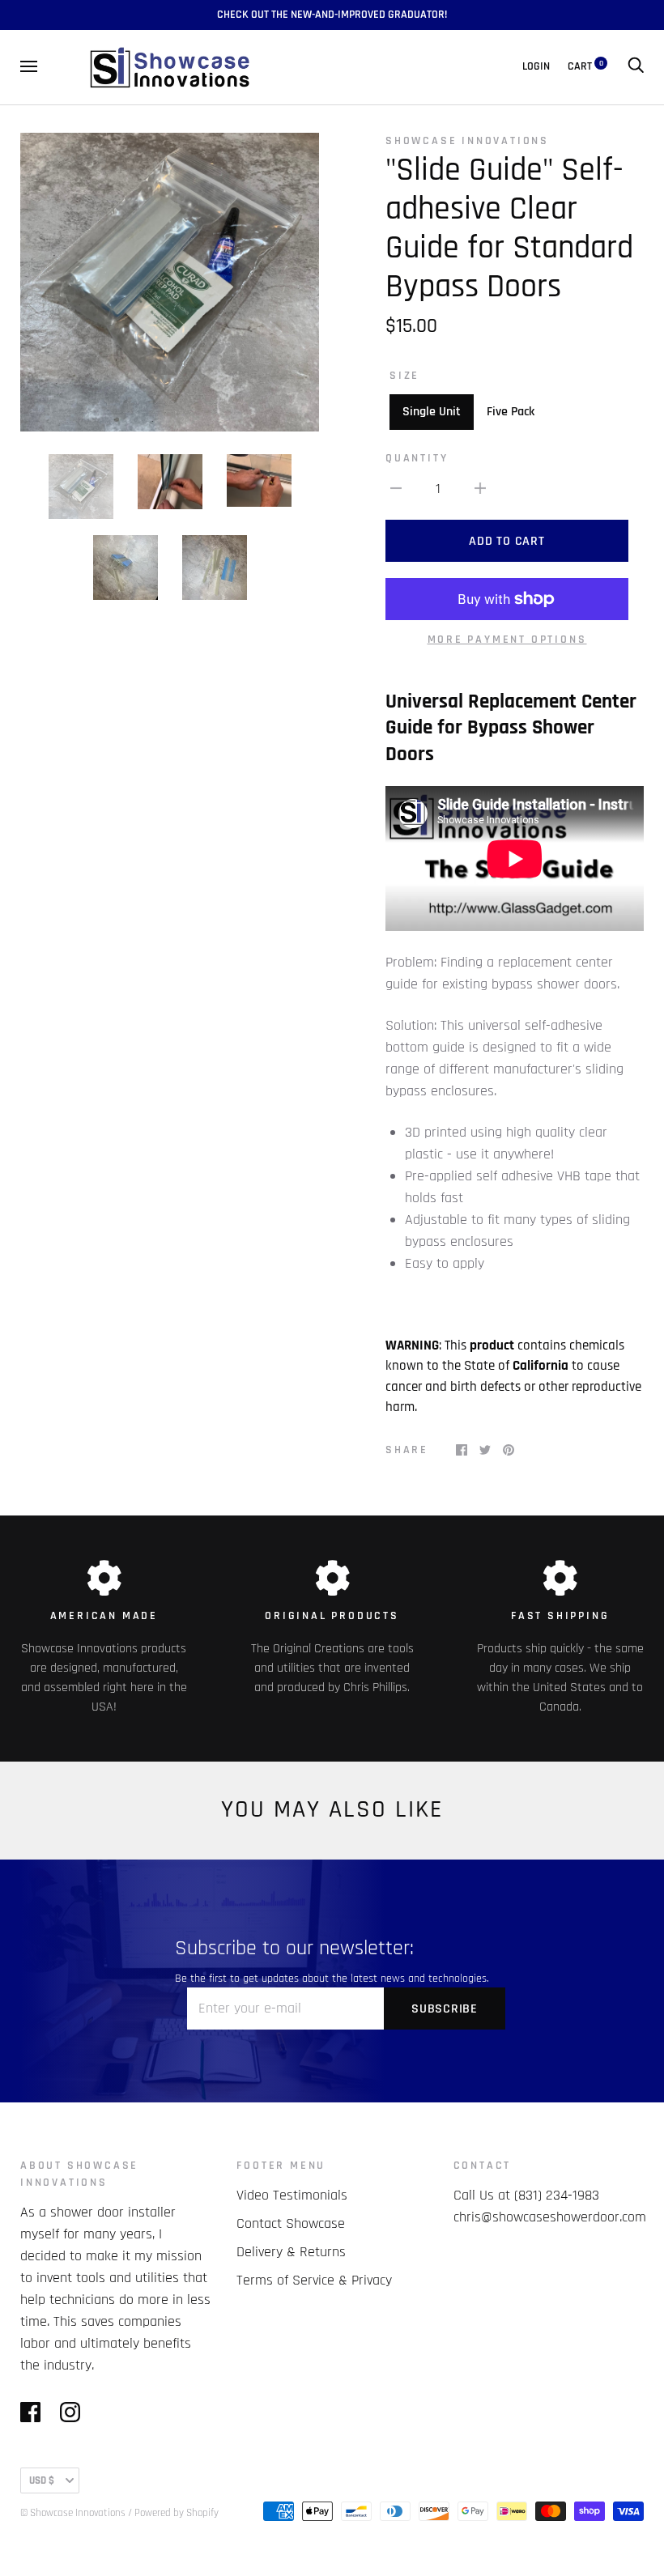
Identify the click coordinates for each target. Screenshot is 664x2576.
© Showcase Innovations (73, 2513)
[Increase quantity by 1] (480, 488)
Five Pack (511, 412)
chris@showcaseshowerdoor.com (550, 2217)
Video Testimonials (292, 2195)
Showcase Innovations (467, 141)
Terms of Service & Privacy (314, 2280)
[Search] (636, 66)
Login (536, 66)
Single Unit (432, 412)
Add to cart (507, 541)
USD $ (42, 2480)
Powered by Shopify (177, 2513)
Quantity (417, 458)
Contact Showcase (291, 2223)
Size (404, 376)
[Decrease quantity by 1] (396, 488)
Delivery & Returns (291, 2252)
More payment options (507, 640)
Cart (585, 66)
